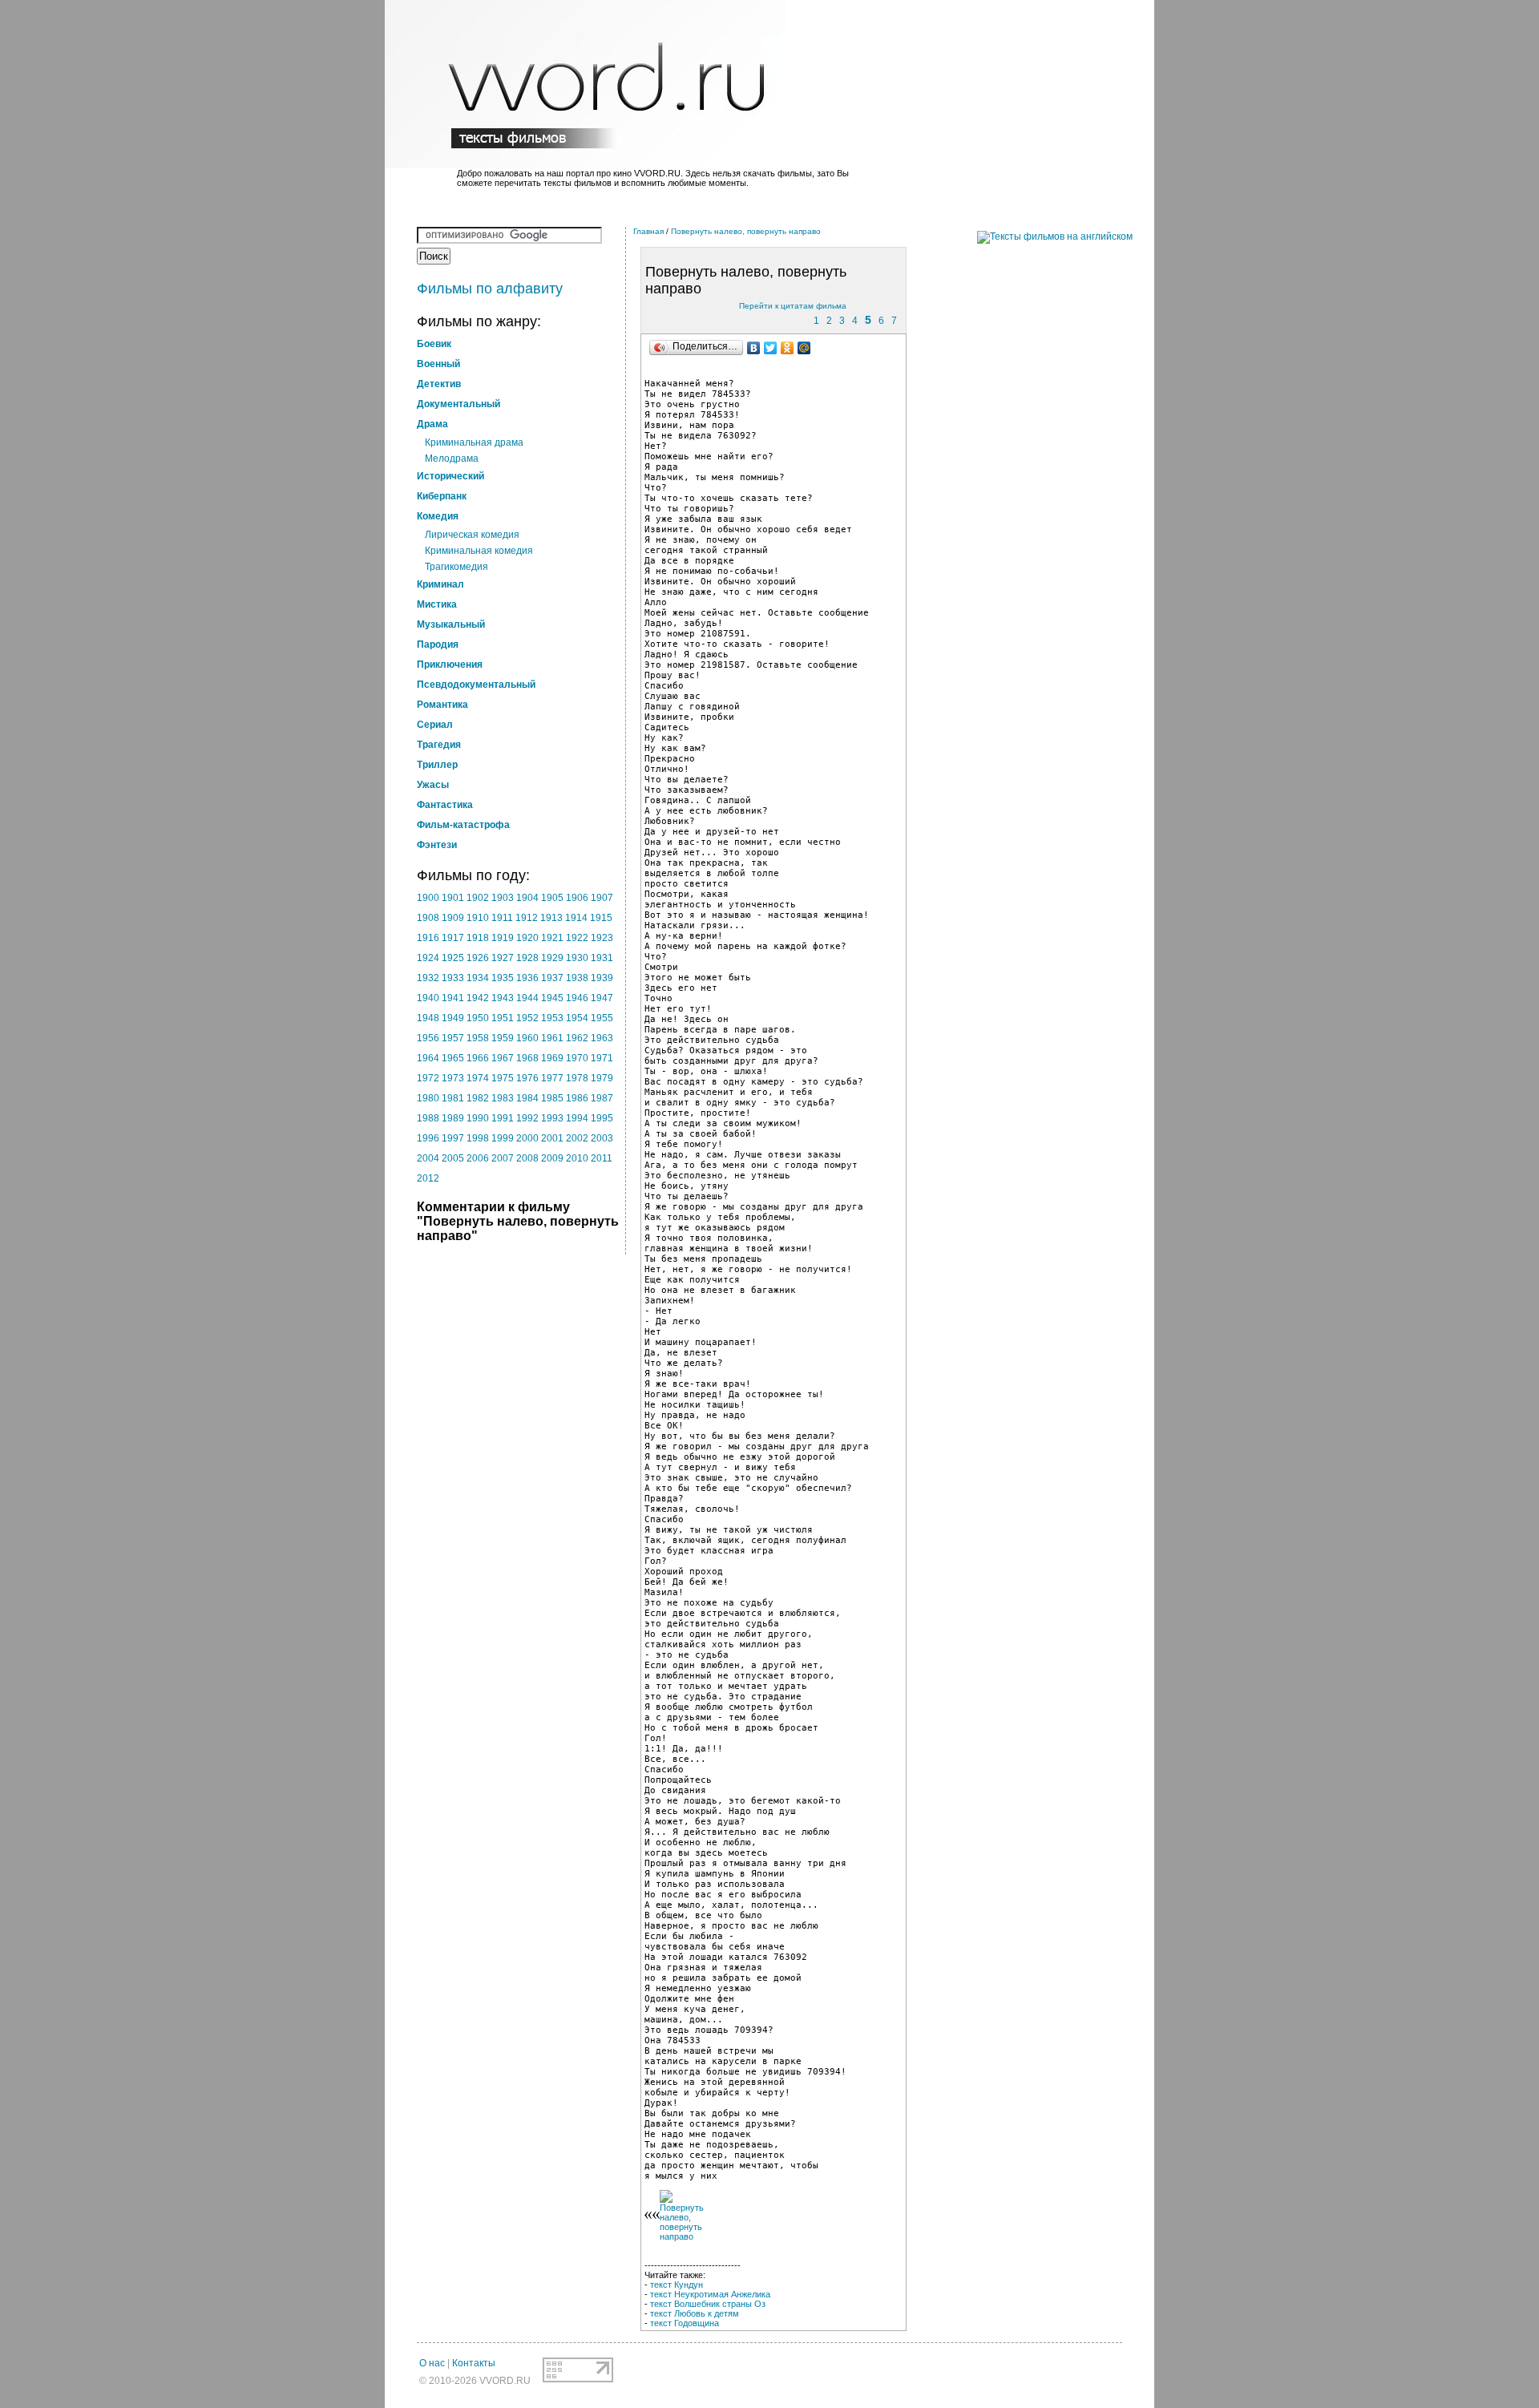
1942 (478, 998)
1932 (428, 978)
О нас (432, 2363)
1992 (527, 1118)
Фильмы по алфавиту (490, 289)
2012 (428, 1178)
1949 (453, 1018)
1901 (453, 898)
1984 (527, 1098)
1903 (503, 898)
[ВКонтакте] (754, 348)
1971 (602, 1058)
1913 (551, 918)
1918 (478, 938)
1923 (602, 938)
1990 (478, 1118)
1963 (602, 1038)
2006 (478, 1158)
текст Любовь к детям (695, 2313)
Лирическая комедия (472, 535)
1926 (478, 958)
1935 (503, 978)
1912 (527, 918)
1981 (453, 1098)
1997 (453, 1138)
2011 (602, 1158)
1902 (478, 898)
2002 (577, 1138)
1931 (602, 958)
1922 (577, 938)
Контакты (474, 2363)
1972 (428, 1078)
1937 (552, 978)
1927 (503, 958)
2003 (602, 1138)
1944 (527, 998)
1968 (527, 1058)
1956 (428, 1038)
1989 (453, 1118)
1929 (552, 958)
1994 (577, 1118)
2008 (527, 1158)
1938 (577, 978)
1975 (503, 1078)
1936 (527, 978)
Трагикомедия (456, 567)
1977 (552, 1078)
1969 (552, 1058)
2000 (527, 1138)
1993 (552, 1118)
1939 (602, 978)
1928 (527, 958)
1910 (478, 918)
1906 (577, 898)
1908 (428, 918)
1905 (552, 898)
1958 (478, 1038)
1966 (478, 1058)
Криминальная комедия (479, 551)
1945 (552, 998)
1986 (577, 1098)
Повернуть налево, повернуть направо (746, 231)
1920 (527, 938)
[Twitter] (771, 348)
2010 (577, 1158)
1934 (478, 978)
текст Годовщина (685, 2323)
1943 (503, 998)
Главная (648, 231)
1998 (478, 1138)
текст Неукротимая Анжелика (710, 2294)
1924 (428, 958)
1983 (503, 1098)
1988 (428, 1118)
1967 (503, 1058)
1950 (478, 1018)
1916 (428, 938)
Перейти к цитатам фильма (793, 306)
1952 (527, 1018)
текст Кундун (677, 2285)
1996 (428, 1138)
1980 (428, 1098)
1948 (428, 1018)
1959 (503, 1038)
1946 (577, 998)
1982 (478, 1098)
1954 (577, 1018)
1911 (502, 918)
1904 (527, 898)
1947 (602, 998)
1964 (428, 1058)
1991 (503, 1118)
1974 (478, 1078)
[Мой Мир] (804, 348)
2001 (552, 1138)
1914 (576, 918)
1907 (602, 898)
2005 (453, 1158)
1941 (453, 998)
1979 (602, 1078)
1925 (453, 958)
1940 (428, 998)
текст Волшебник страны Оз (708, 2304)
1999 (503, 1138)
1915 (601, 918)
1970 (577, 1058)
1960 (527, 1038)
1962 (577, 1038)
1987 (602, 1098)
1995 (602, 1118)
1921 (552, 938)
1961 (552, 1038)
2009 (552, 1158)
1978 (577, 1078)
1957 (453, 1038)
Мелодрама (452, 459)
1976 (527, 1078)
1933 (453, 978)
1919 (503, 938)
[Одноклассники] (788, 348)
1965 (453, 1058)
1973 (453, 1078)
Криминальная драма (474, 442)
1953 (552, 1018)
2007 (503, 1158)
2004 (428, 1158)
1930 (577, 958)
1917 (453, 938)
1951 (503, 1018)
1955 (602, 1018)
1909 (453, 918)
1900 (428, 898)
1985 (552, 1098)
